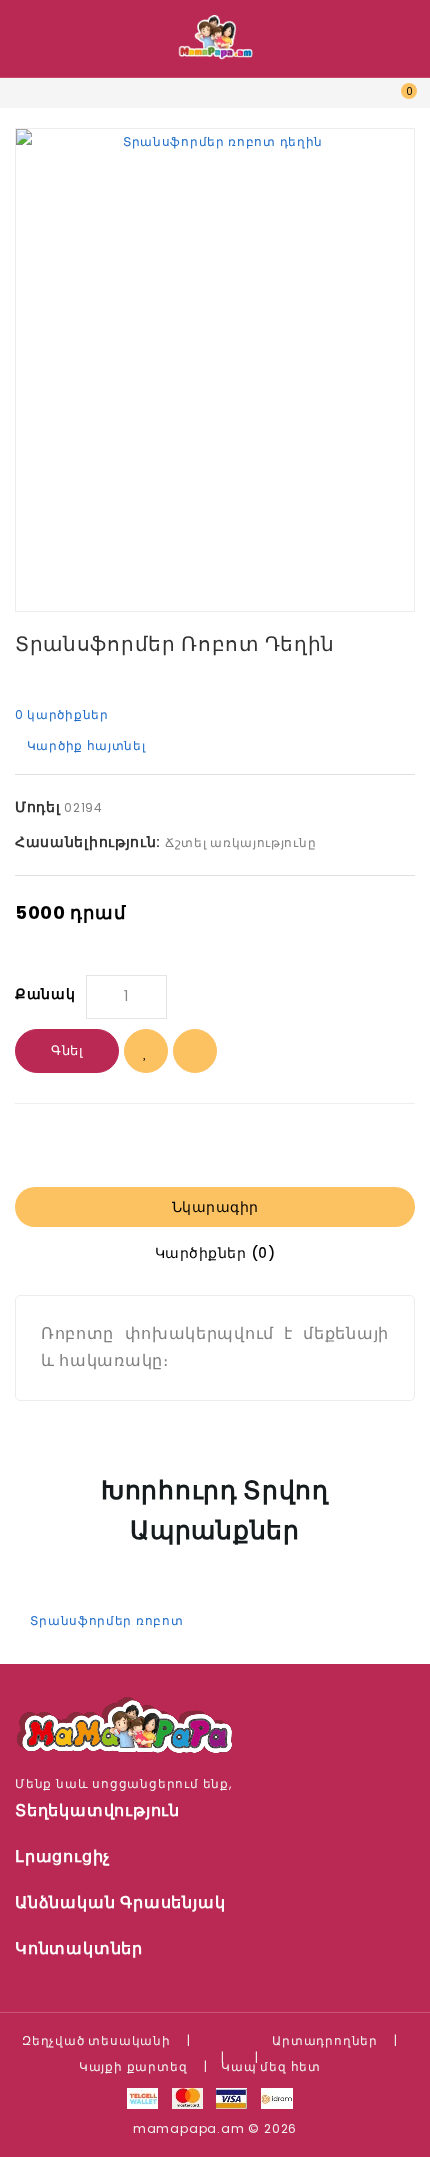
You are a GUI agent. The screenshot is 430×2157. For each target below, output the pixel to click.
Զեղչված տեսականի (96, 2040)
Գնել (67, 1050)
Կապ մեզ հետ (271, 2066)
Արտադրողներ (325, 2040)
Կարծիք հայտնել (86, 745)
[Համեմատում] (195, 1051)
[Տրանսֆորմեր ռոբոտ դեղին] (215, 370)
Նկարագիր (215, 1207)
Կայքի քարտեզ (133, 2066)
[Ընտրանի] (146, 1051)
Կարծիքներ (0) (215, 1253)
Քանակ (45, 994)
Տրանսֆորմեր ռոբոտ (106, 1620)
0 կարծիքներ (62, 714)
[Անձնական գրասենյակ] (352, 105)
